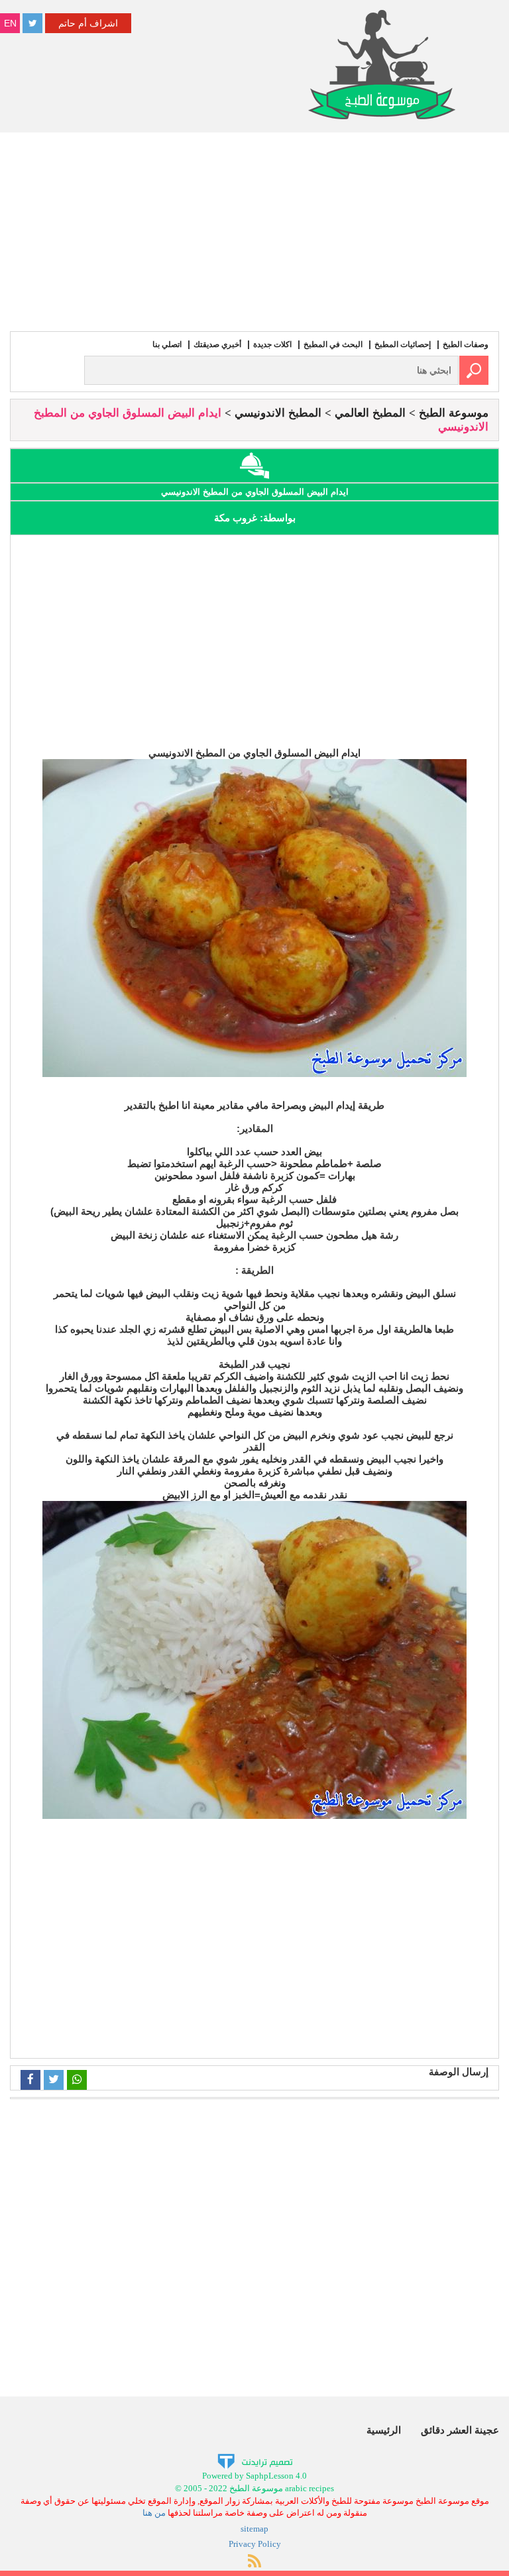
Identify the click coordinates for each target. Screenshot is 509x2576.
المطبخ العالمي (370, 413)
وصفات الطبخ (466, 344)
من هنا (154, 2513)
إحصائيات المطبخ (403, 344)
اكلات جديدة (272, 344)
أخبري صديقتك (217, 344)
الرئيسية (384, 2430)
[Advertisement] (254, 232)
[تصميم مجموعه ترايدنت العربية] (255, 2461)
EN (10, 23)
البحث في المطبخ (333, 344)
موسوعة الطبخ (454, 413)
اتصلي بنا (167, 344)
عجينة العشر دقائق (460, 2430)
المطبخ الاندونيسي (278, 413)
